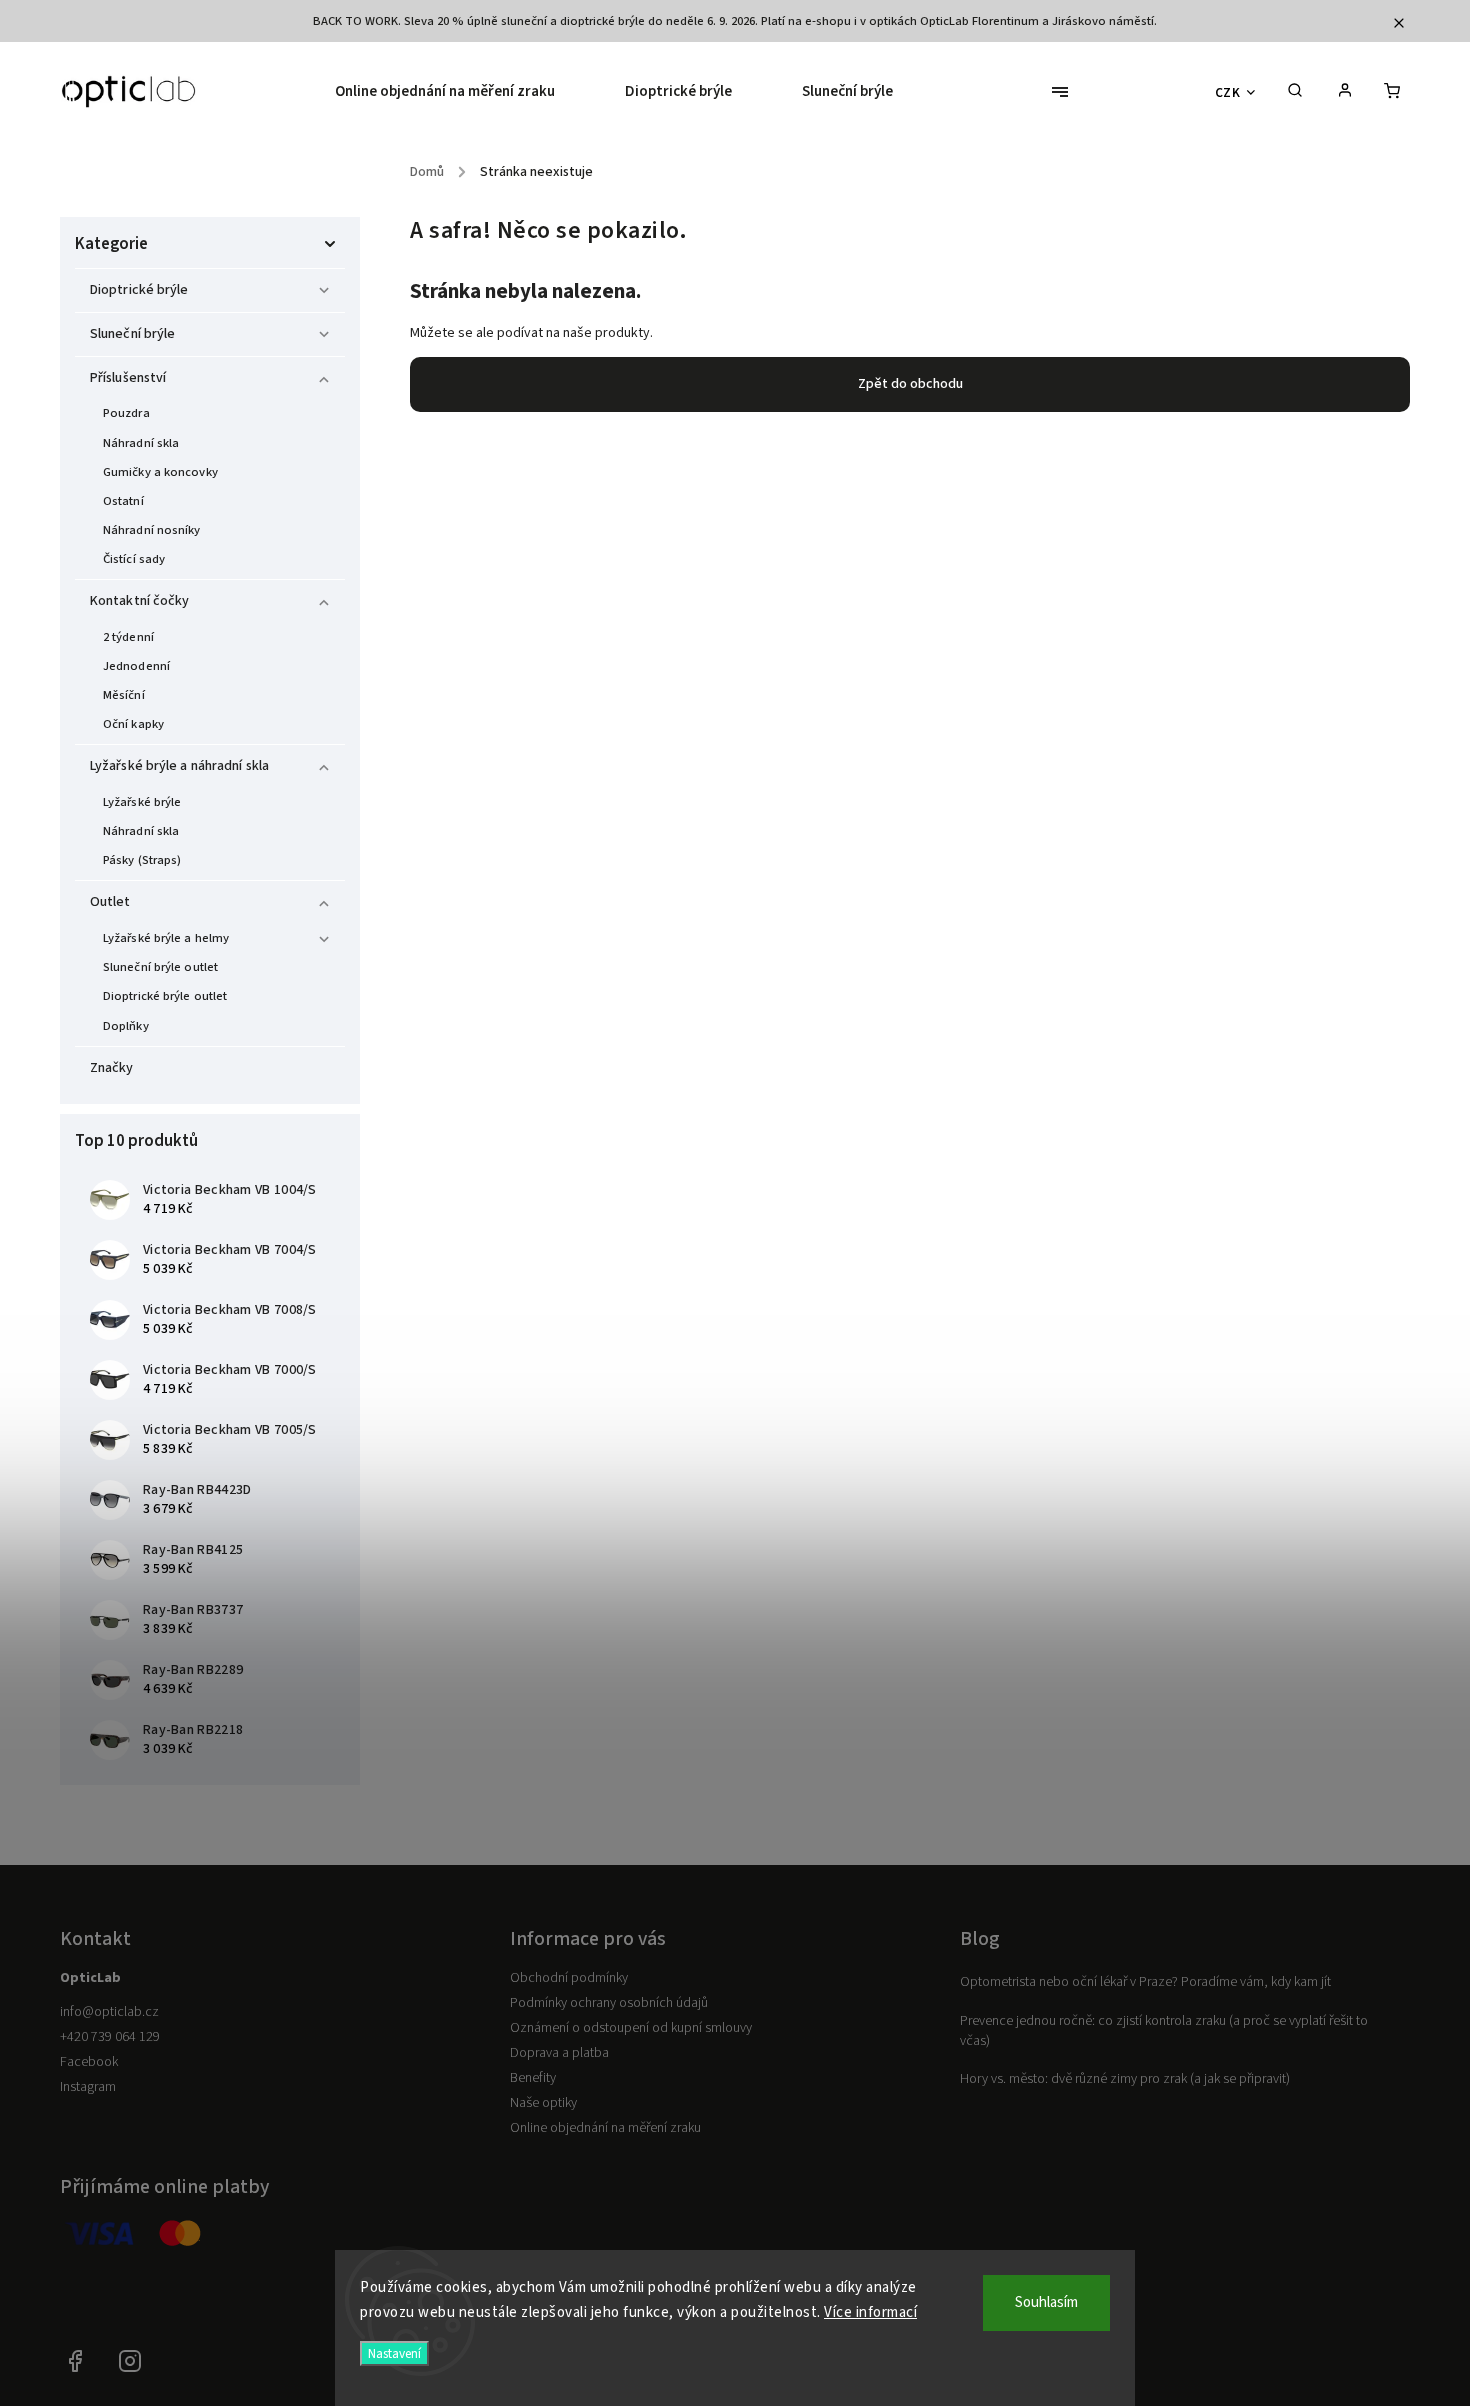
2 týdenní (128, 637)
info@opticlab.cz (109, 2012)
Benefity (533, 2078)
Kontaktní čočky (140, 601)
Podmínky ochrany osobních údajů (609, 2003)
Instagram (88, 2087)
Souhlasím (1046, 2302)
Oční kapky (133, 724)
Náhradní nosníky (152, 530)
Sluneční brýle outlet (160, 967)
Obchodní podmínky (569, 1978)
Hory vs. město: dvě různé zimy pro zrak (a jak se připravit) (1125, 2079)
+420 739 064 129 (110, 2037)
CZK (1228, 92)
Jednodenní (136, 666)
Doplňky (126, 1026)
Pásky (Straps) (142, 860)
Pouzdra (126, 413)
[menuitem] (462, 92)
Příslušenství (128, 378)
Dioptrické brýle (139, 290)
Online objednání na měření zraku (605, 2128)
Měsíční (124, 695)
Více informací (870, 2312)
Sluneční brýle (132, 334)
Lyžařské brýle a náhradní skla (179, 766)
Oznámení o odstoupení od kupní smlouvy (631, 2028)
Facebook (89, 2062)
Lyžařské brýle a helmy (166, 938)
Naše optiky (543, 2103)
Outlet (110, 902)
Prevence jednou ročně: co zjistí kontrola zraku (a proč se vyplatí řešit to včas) (1164, 2031)
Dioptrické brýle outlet (165, 996)
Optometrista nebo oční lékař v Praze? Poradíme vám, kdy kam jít (1145, 1982)
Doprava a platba (559, 2053)
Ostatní (123, 501)
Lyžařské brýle (142, 802)
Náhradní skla (141, 443)
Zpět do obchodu (910, 384)
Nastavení (394, 2353)
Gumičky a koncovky (160, 472)
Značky (112, 1068)
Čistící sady (134, 559)
